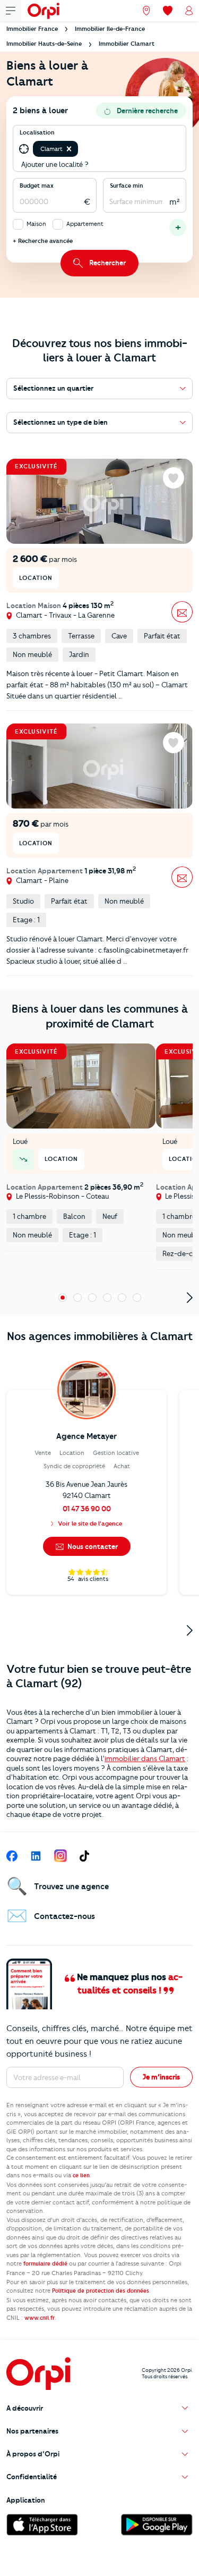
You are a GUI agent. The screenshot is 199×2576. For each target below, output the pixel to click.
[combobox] (81, 149)
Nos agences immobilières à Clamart (100, 1336)
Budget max (37, 186)
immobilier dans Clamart (145, 1758)
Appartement (85, 224)
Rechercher (107, 263)
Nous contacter (92, 1546)
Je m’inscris (161, 2077)
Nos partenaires (32, 2431)
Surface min (127, 186)
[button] (69, 149)
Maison (36, 224)
